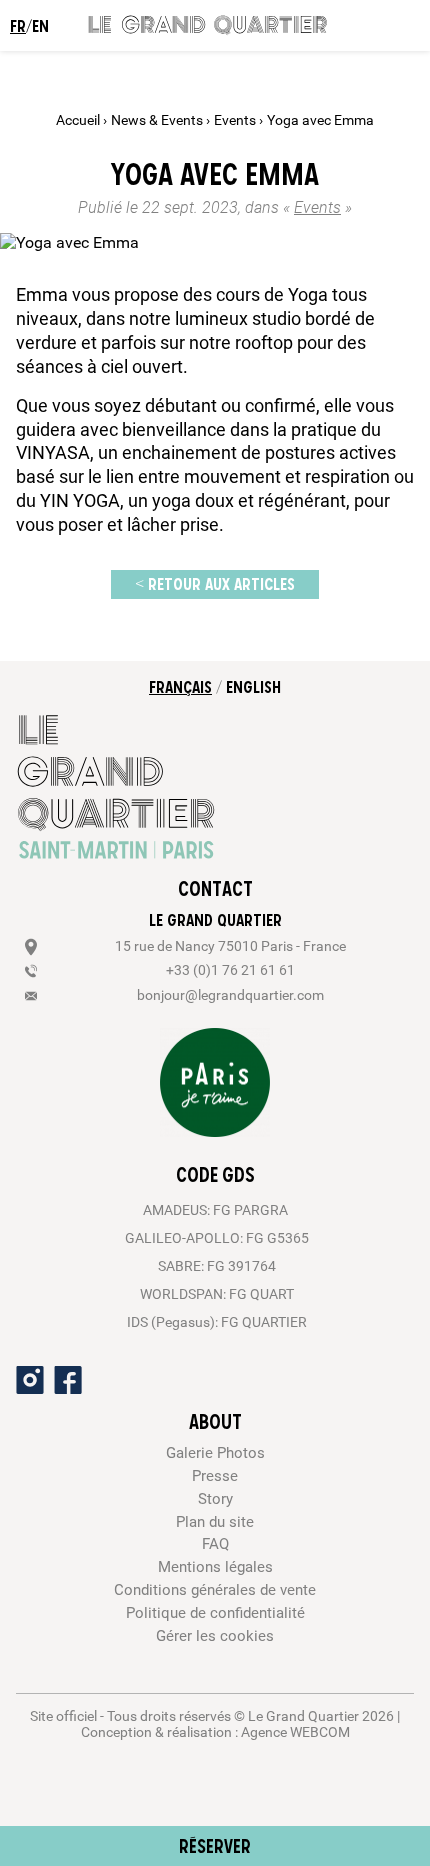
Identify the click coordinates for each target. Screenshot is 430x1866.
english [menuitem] (253, 687)
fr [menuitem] (18, 26)
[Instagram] (30, 1380)
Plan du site (215, 1522)
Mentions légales (215, 1567)
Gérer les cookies (215, 1636)
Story (215, 1499)
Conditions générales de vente (215, 1590)
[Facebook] (68, 1380)
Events (236, 120)
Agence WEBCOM (295, 1732)
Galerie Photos (215, 1453)
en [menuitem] (40, 26)
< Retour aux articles (215, 584)
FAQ (215, 1544)
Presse (215, 1476)
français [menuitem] (180, 687)
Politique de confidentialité (215, 1613)
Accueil (79, 120)
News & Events (158, 120)
